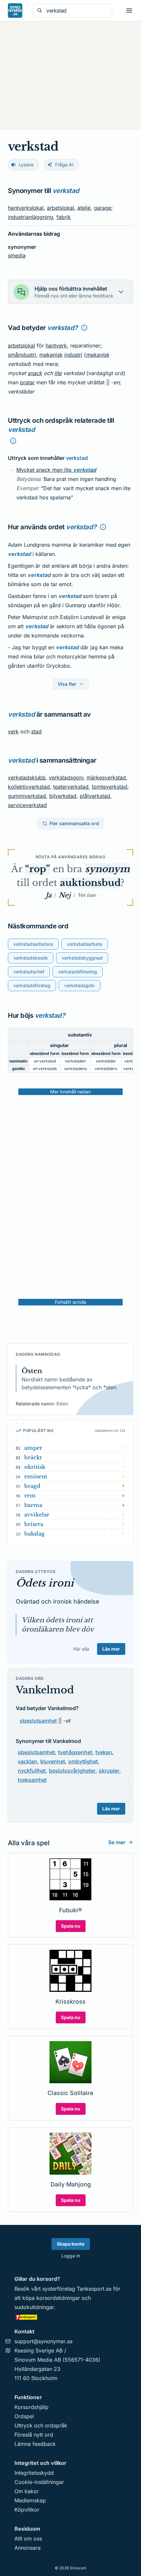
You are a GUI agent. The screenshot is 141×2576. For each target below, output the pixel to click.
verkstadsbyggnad (82, 958)
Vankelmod (45, 1690)
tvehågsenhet (75, 1752)
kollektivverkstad (29, 787)
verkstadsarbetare (33, 944)
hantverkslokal (26, 208)
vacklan (27, 1761)
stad (36, 731)
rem (30, 1495)
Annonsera (28, 2548)
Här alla (81, 1649)
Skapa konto (71, 2244)
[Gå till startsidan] (15, 11)
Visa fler (67, 684)
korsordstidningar (58, 2298)
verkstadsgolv (66, 777)
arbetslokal (60, 208)
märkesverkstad (106, 777)
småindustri (22, 355)
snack (35, 373)
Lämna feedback (35, 2444)
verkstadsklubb (27, 777)
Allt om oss (28, 2539)
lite (58, 373)
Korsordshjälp (31, 2407)
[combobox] (77, 11)
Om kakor (27, 2491)
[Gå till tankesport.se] (70, 2317)
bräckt (33, 1457)
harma (33, 1505)
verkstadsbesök (31, 958)
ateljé (84, 208)
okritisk (35, 1467)
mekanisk (51, 355)
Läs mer (111, 1649)
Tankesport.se (94, 2289)
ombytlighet (83, 1761)
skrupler (109, 1771)
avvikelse (37, 1515)
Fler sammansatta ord (74, 823)
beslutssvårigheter (72, 1771)
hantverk (56, 346)
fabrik (64, 217)
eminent (36, 1476)
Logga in (71, 2256)
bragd (32, 1486)
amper (33, 1448)
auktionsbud (90, 883)
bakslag (34, 1534)
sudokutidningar (34, 2307)
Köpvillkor (27, 2510)
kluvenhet (53, 1761)
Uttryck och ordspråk (41, 2425)
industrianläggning (30, 217)
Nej (65, 895)
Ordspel (24, 2416)
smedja (17, 255)
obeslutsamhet (38, 1721)
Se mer (117, 1842)
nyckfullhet (32, 1771)
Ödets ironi (45, 1583)
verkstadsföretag (32, 985)
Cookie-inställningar (39, 2482)
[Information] (84, 328)
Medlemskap (30, 2500)
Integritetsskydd (34, 2473)
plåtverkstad (95, 796)
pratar (27, 382)
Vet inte (87, 895)
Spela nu (71, 1926)
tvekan (104, 1752)
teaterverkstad (71, 787)
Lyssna (26, 165)
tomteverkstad (110, 787)
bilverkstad (63, 796)
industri (73, 355)
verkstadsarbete (85, 944)
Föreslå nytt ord (34, 2435)
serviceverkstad (27, 805)
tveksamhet (32, 1780)
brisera (34, 1524)
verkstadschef (29, 972)
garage (102, 208)
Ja (49, 895)
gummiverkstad (27, 796)
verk (13, 731)
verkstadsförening (78, 972)
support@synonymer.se (43, 2341)
